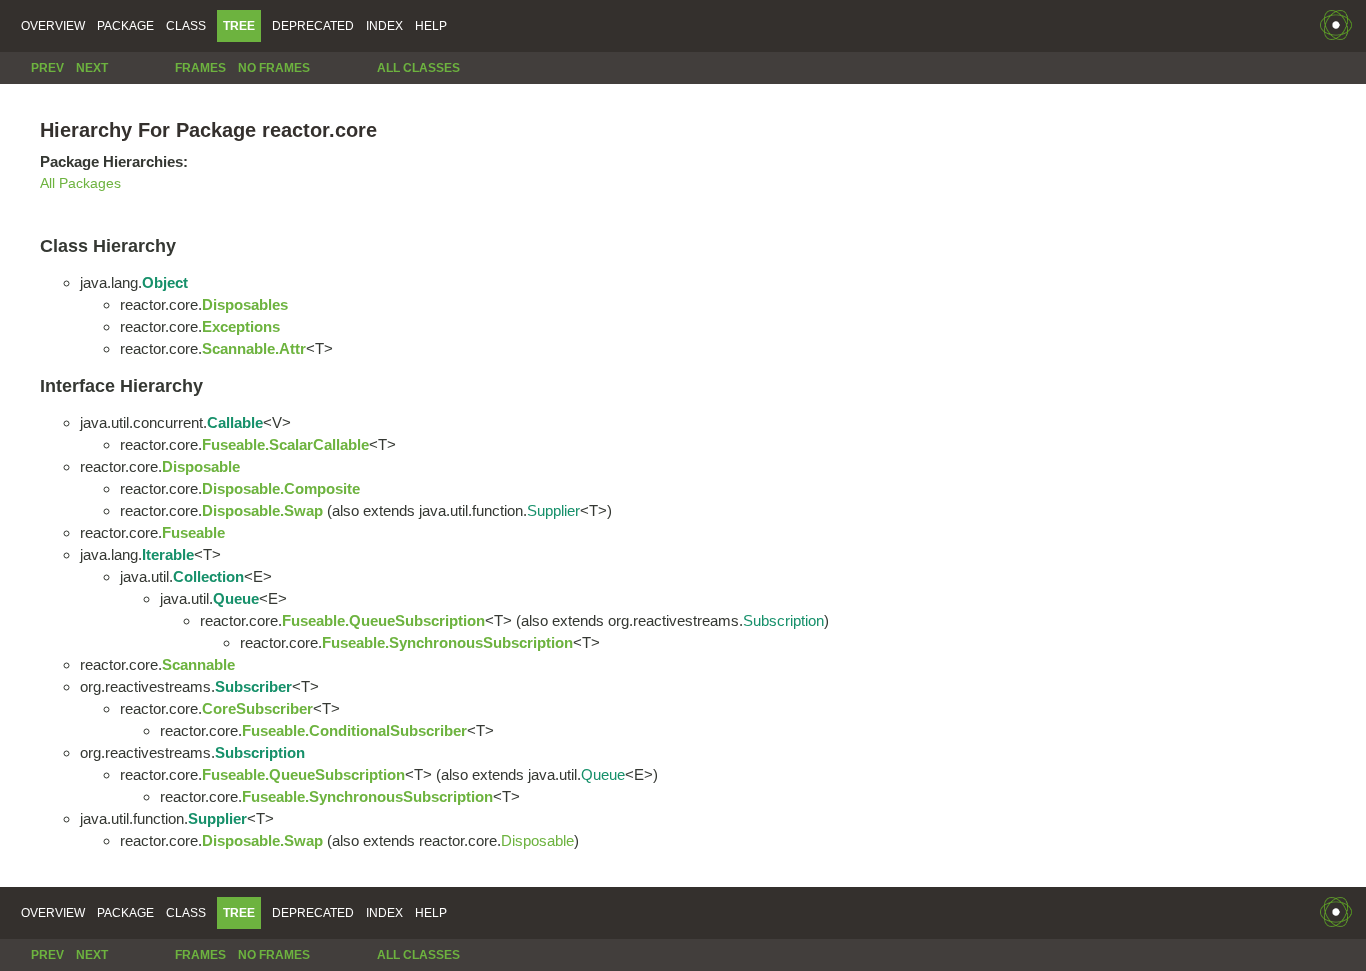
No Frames (274, 68)
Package (125, 26)
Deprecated (313, 26)
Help (431, 26)
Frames (200, 68)
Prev (47, 68)
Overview (53, 26)
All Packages (80, 183)
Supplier (553, 510)
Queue (603, 774)
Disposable (537, 840)
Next (92, 68)
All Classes (418, 68)
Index (384, 26)
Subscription (783, 620)
